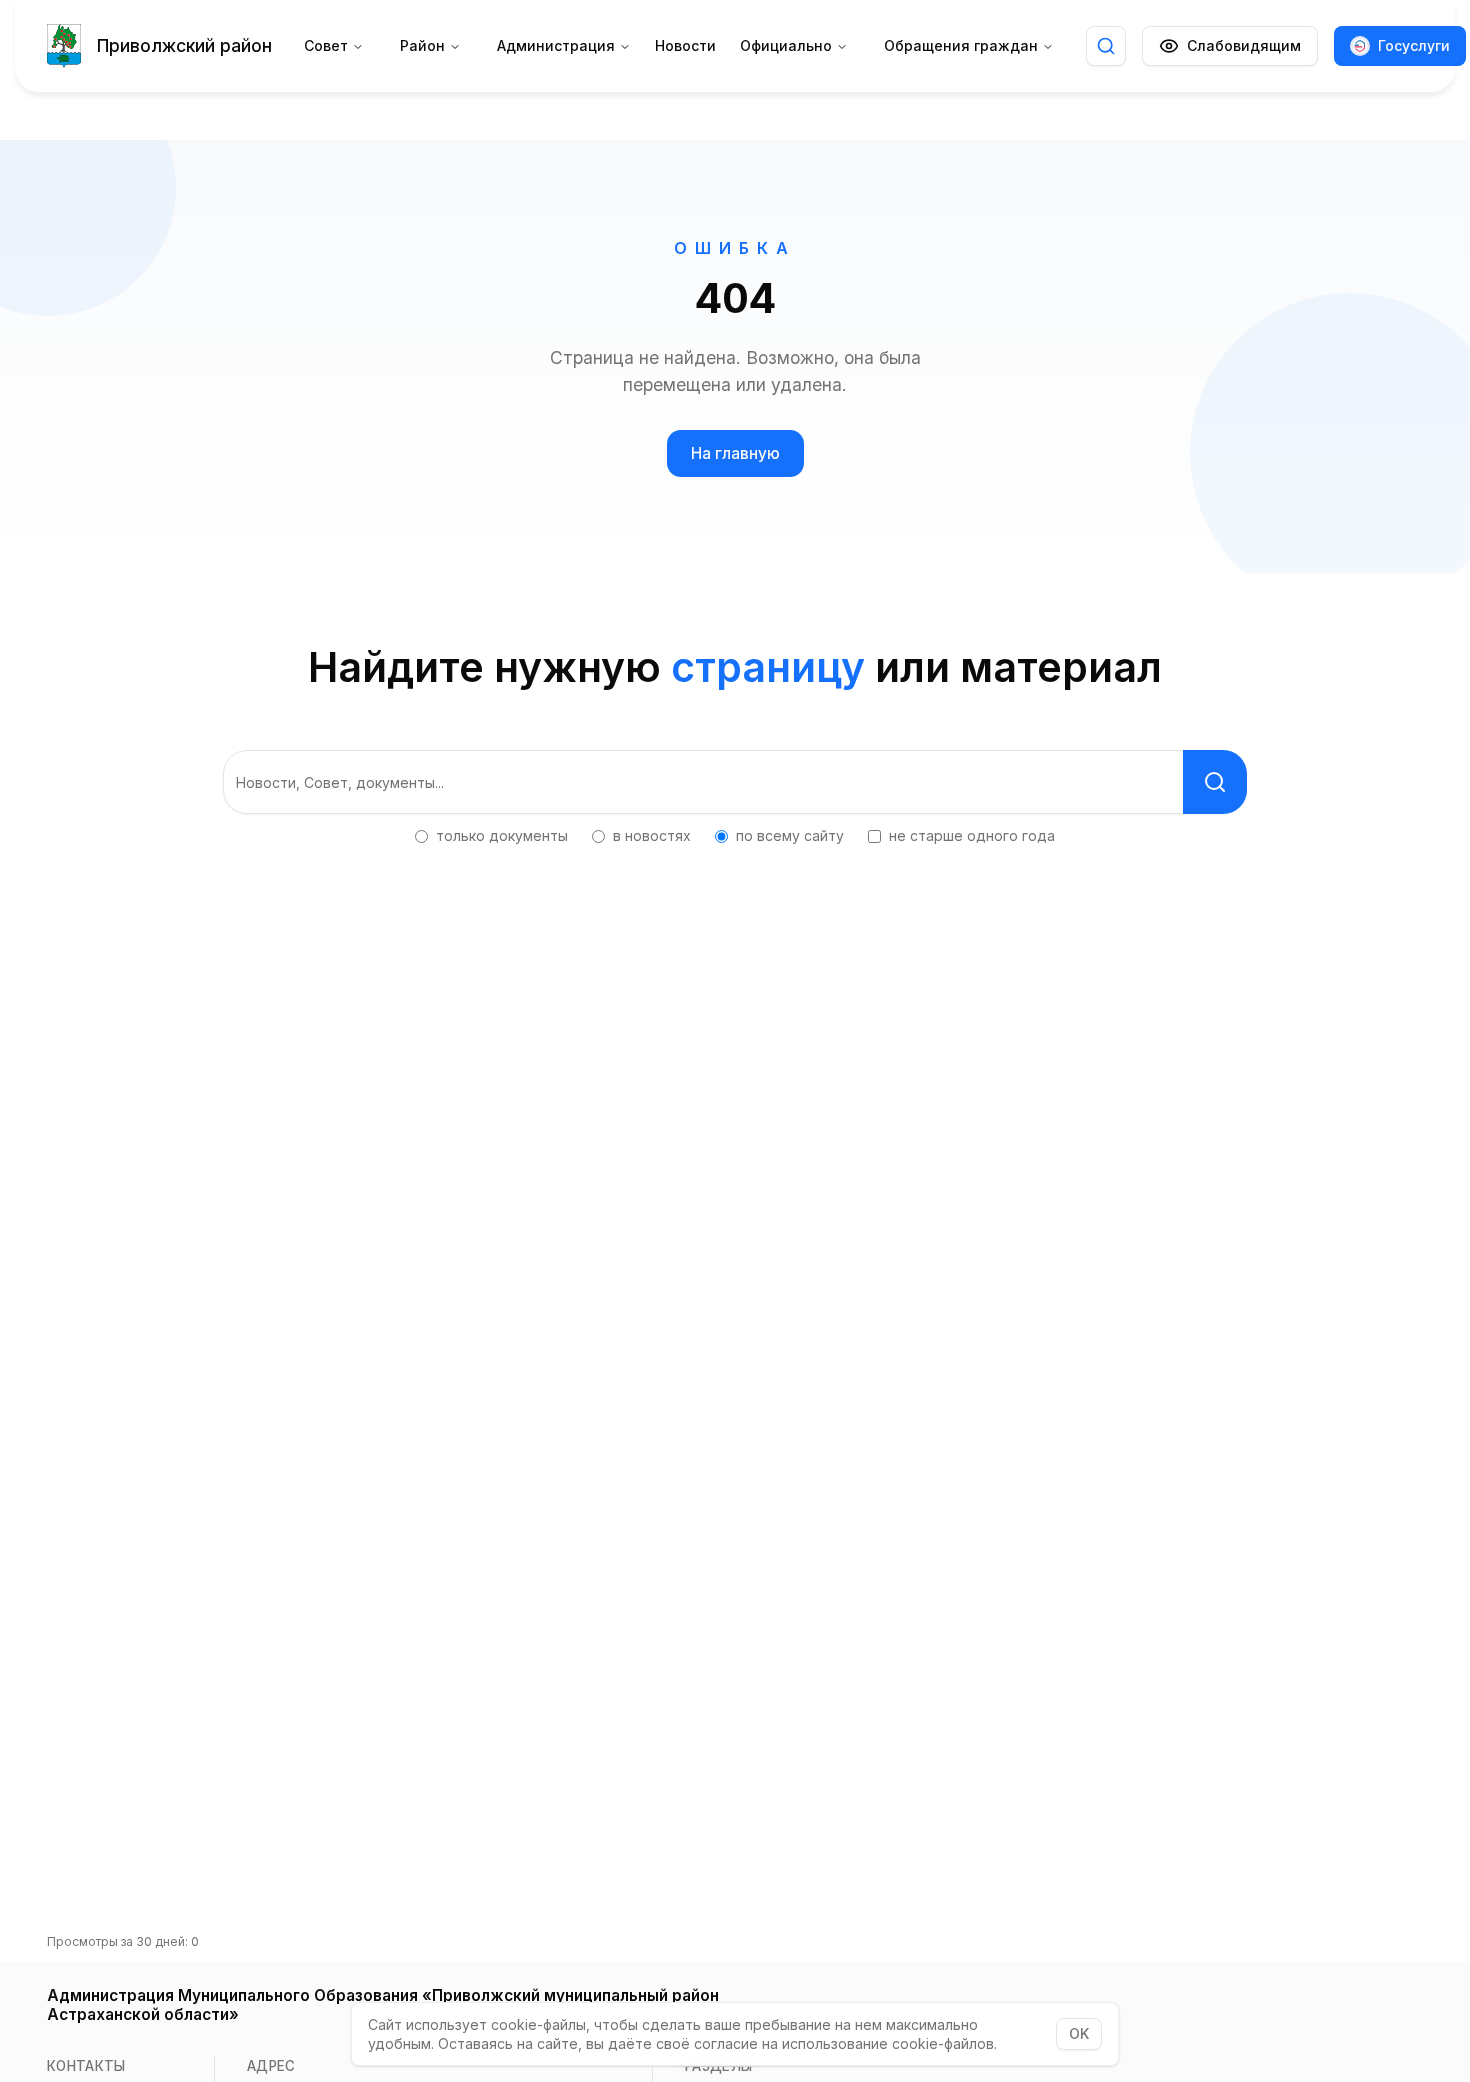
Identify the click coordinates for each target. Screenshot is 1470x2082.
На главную (735, 453)
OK (1079, 2033)
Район (422, 45)
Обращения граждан (961, 45)
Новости (685, 45)
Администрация (556, 45)
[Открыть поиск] (1106, 46)
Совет (326, 45)
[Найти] (1215, 782)
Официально (786, 45)
